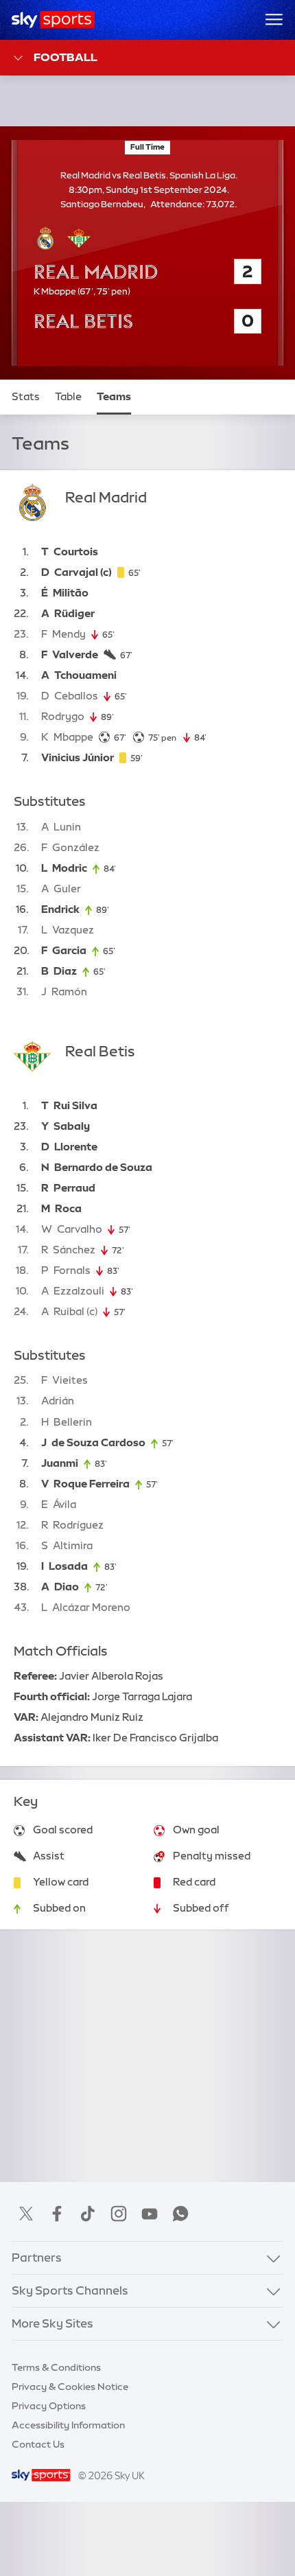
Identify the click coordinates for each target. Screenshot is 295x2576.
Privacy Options (49, 2406)
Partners (37, 2258)
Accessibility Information (68, 2425)
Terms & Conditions (56, 2367)
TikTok (88, 2214)
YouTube (150, 2214)
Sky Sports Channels (70, 2290)
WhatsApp (180, 2214)
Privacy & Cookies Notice (70, 2387)
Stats (26, 397)
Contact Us (38, 2444)
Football (66, 57)
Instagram (119, 2214)
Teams (114, 397)
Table (68, 397)
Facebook (57, 2214)
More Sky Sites (52, 2323)
